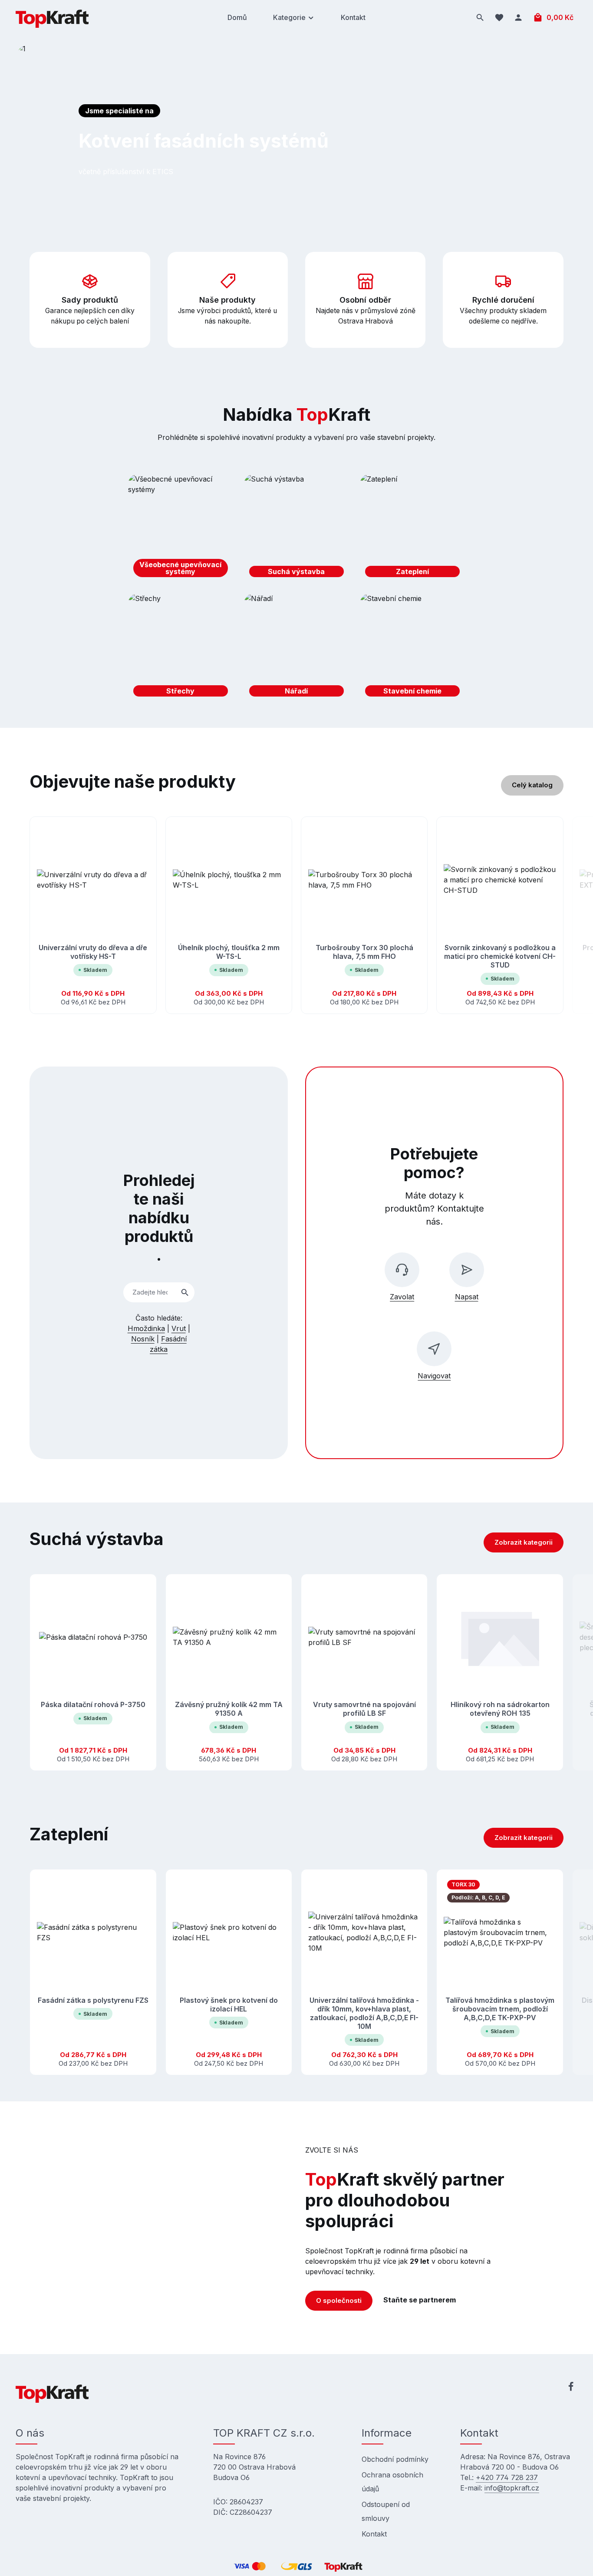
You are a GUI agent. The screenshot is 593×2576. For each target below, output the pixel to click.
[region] (296, 915)
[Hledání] (480, 17)
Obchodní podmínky (395, 2459)
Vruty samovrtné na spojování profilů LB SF (364, 1709)
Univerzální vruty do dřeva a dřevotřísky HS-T (93, 952)
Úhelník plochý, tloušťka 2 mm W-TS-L (229, 952)
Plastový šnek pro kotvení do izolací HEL (229, 2004)
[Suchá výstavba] (296, 528)
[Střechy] (181, 647)
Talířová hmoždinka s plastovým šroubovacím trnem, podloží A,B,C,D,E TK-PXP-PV (500, 2008)
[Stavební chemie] (412, 647)
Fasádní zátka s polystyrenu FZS (93, 2000)
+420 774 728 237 (507, 2477)
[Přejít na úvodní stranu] (52, 17)
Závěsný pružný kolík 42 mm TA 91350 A (229, 1709)
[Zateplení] (412, 528)
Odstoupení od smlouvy (386, 2511)
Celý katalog (532, 785)
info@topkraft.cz (512, 2488)
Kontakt (374, 2534)
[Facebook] (571, 2388)
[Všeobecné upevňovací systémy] (181, 528)
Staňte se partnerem (420, 2300)
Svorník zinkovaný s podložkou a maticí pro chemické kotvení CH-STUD (500, 956)
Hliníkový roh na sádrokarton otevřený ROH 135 (500, 1709)
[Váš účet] (518, 17)
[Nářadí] (296, 647)
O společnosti (339, 2300)
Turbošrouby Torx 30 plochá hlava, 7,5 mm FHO (364, 952)
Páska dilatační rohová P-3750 (93, 1705)
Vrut (179, 1328)
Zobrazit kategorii (524, 1542)
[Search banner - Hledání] (185, 1293)
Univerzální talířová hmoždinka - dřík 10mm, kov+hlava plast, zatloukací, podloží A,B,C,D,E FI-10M (364, 2013)
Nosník (143, 1339)
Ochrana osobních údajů (392, 2482)
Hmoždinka (146, 1328)
